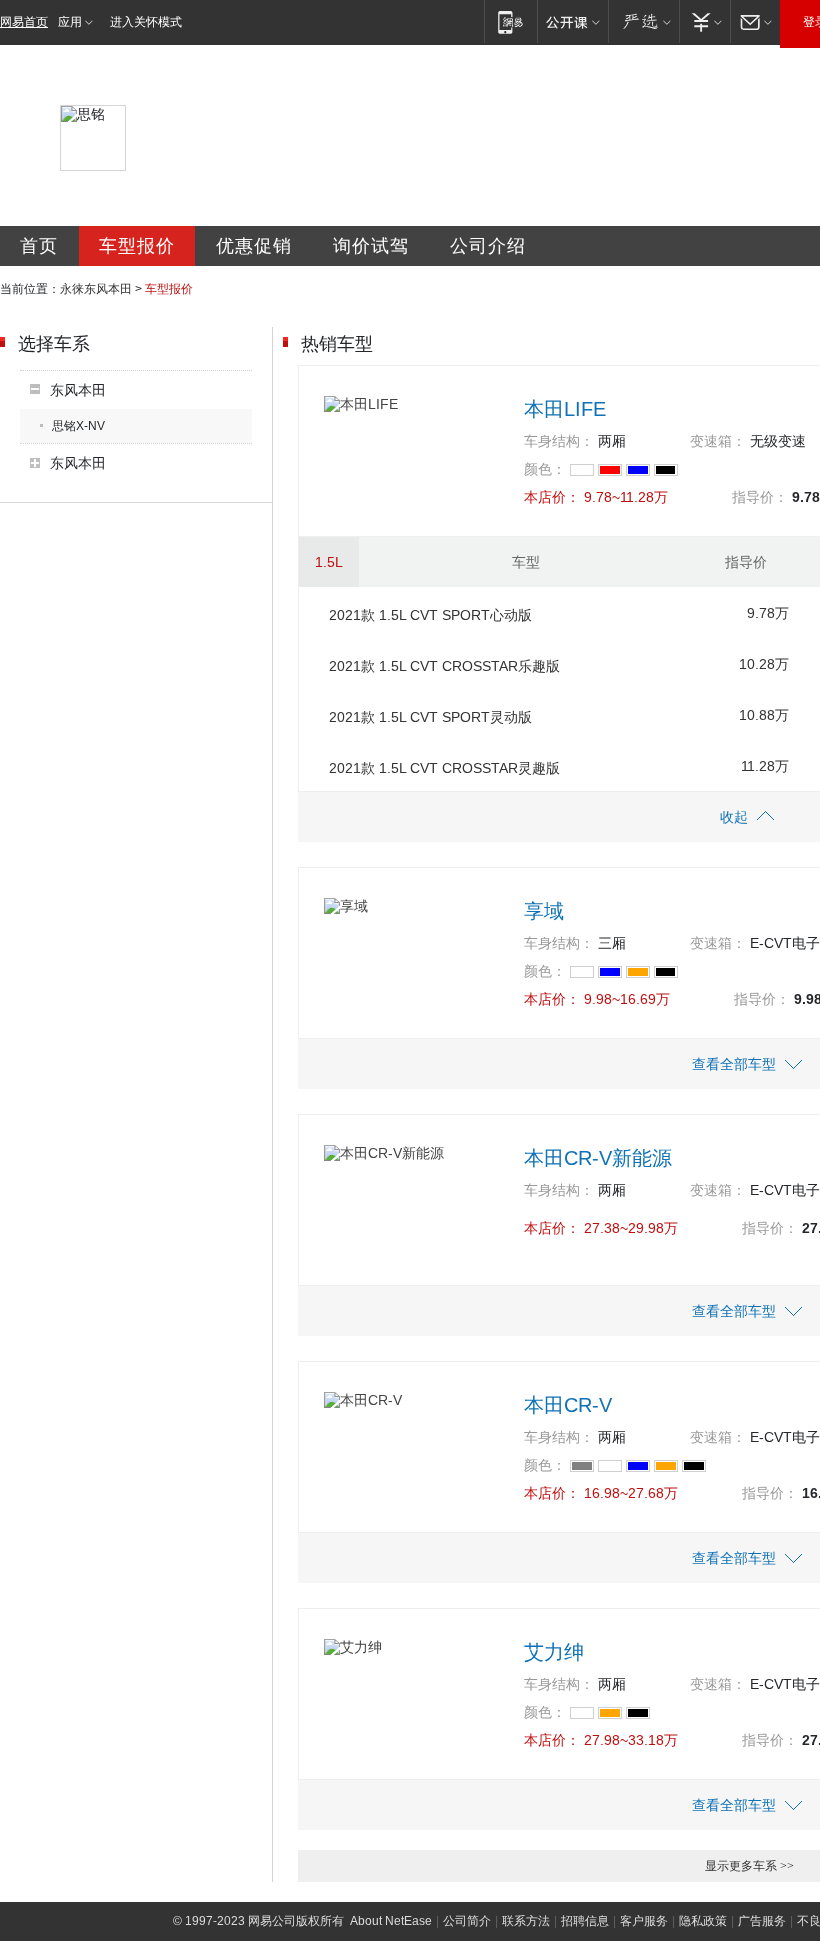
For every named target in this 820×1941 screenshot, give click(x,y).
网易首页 (24, 22)
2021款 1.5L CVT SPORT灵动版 (430, 717)
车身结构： (559, 441)
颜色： (545, 469)
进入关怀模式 (146, 22)
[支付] (704, 21)
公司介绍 (488, 246)
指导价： (760, 497)
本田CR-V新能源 (598, 1158)
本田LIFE (565, 409)
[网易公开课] (572, 21)
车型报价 (137, 246)
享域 (544, 911)
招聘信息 (585, 1921)
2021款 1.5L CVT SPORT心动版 (430, 615)
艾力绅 (554, 1652)
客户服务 (644, 1921)
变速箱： (718, 441)
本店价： (552, 497)
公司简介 (467, 1921)
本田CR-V (568, 1405)
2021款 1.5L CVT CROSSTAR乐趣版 (444, 666)
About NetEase (391, 1921)
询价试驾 (371, 246)
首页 (39, 246)
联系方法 (526, 1921)
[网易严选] (643, 21)
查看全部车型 (734, 1064)
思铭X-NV (78, 426)
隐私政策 (703, 1921)
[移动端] (510, 21)
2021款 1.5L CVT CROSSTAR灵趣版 (444, 768)
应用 (70, 22)
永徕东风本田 (96, 289)
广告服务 (762, 1921)
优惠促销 (254, 246)
